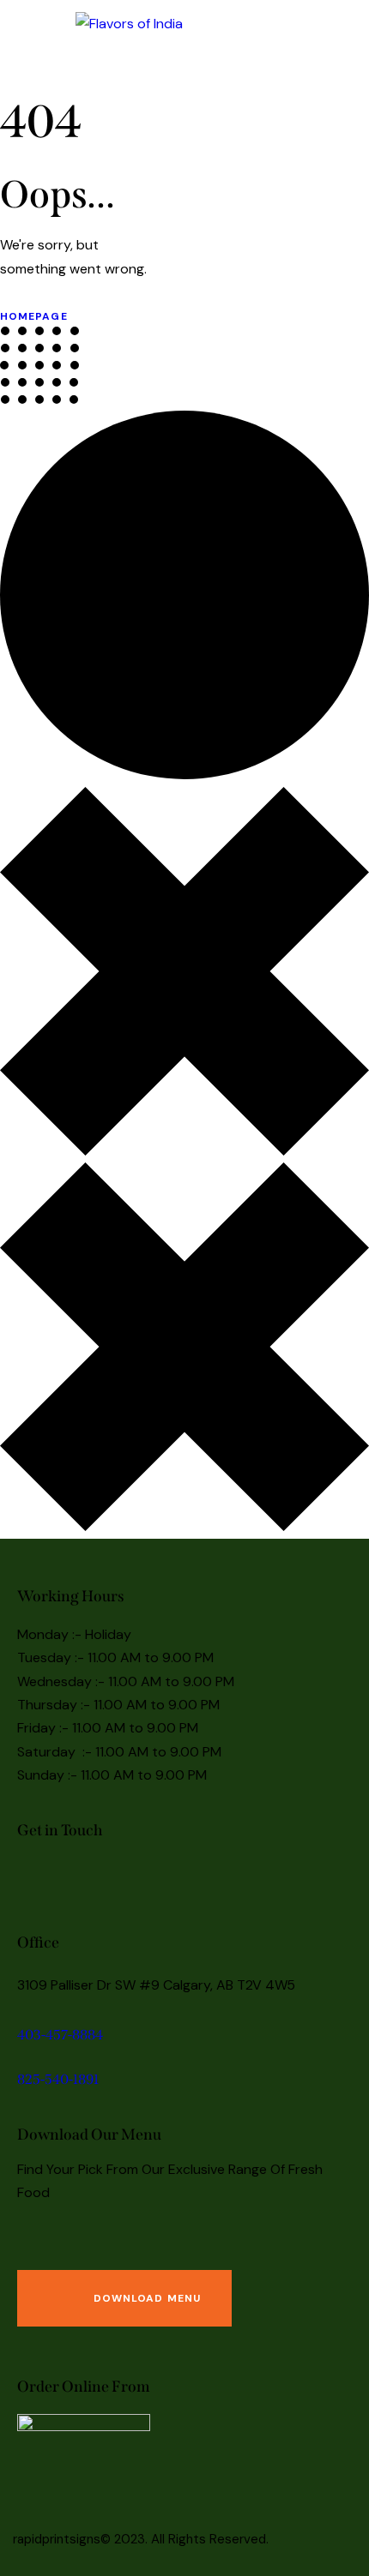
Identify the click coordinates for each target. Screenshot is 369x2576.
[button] (286, 23)
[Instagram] (86, 1878)
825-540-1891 (58, 2079)
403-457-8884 (60, 2035)
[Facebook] (39, 1878)
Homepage (34, 316)
